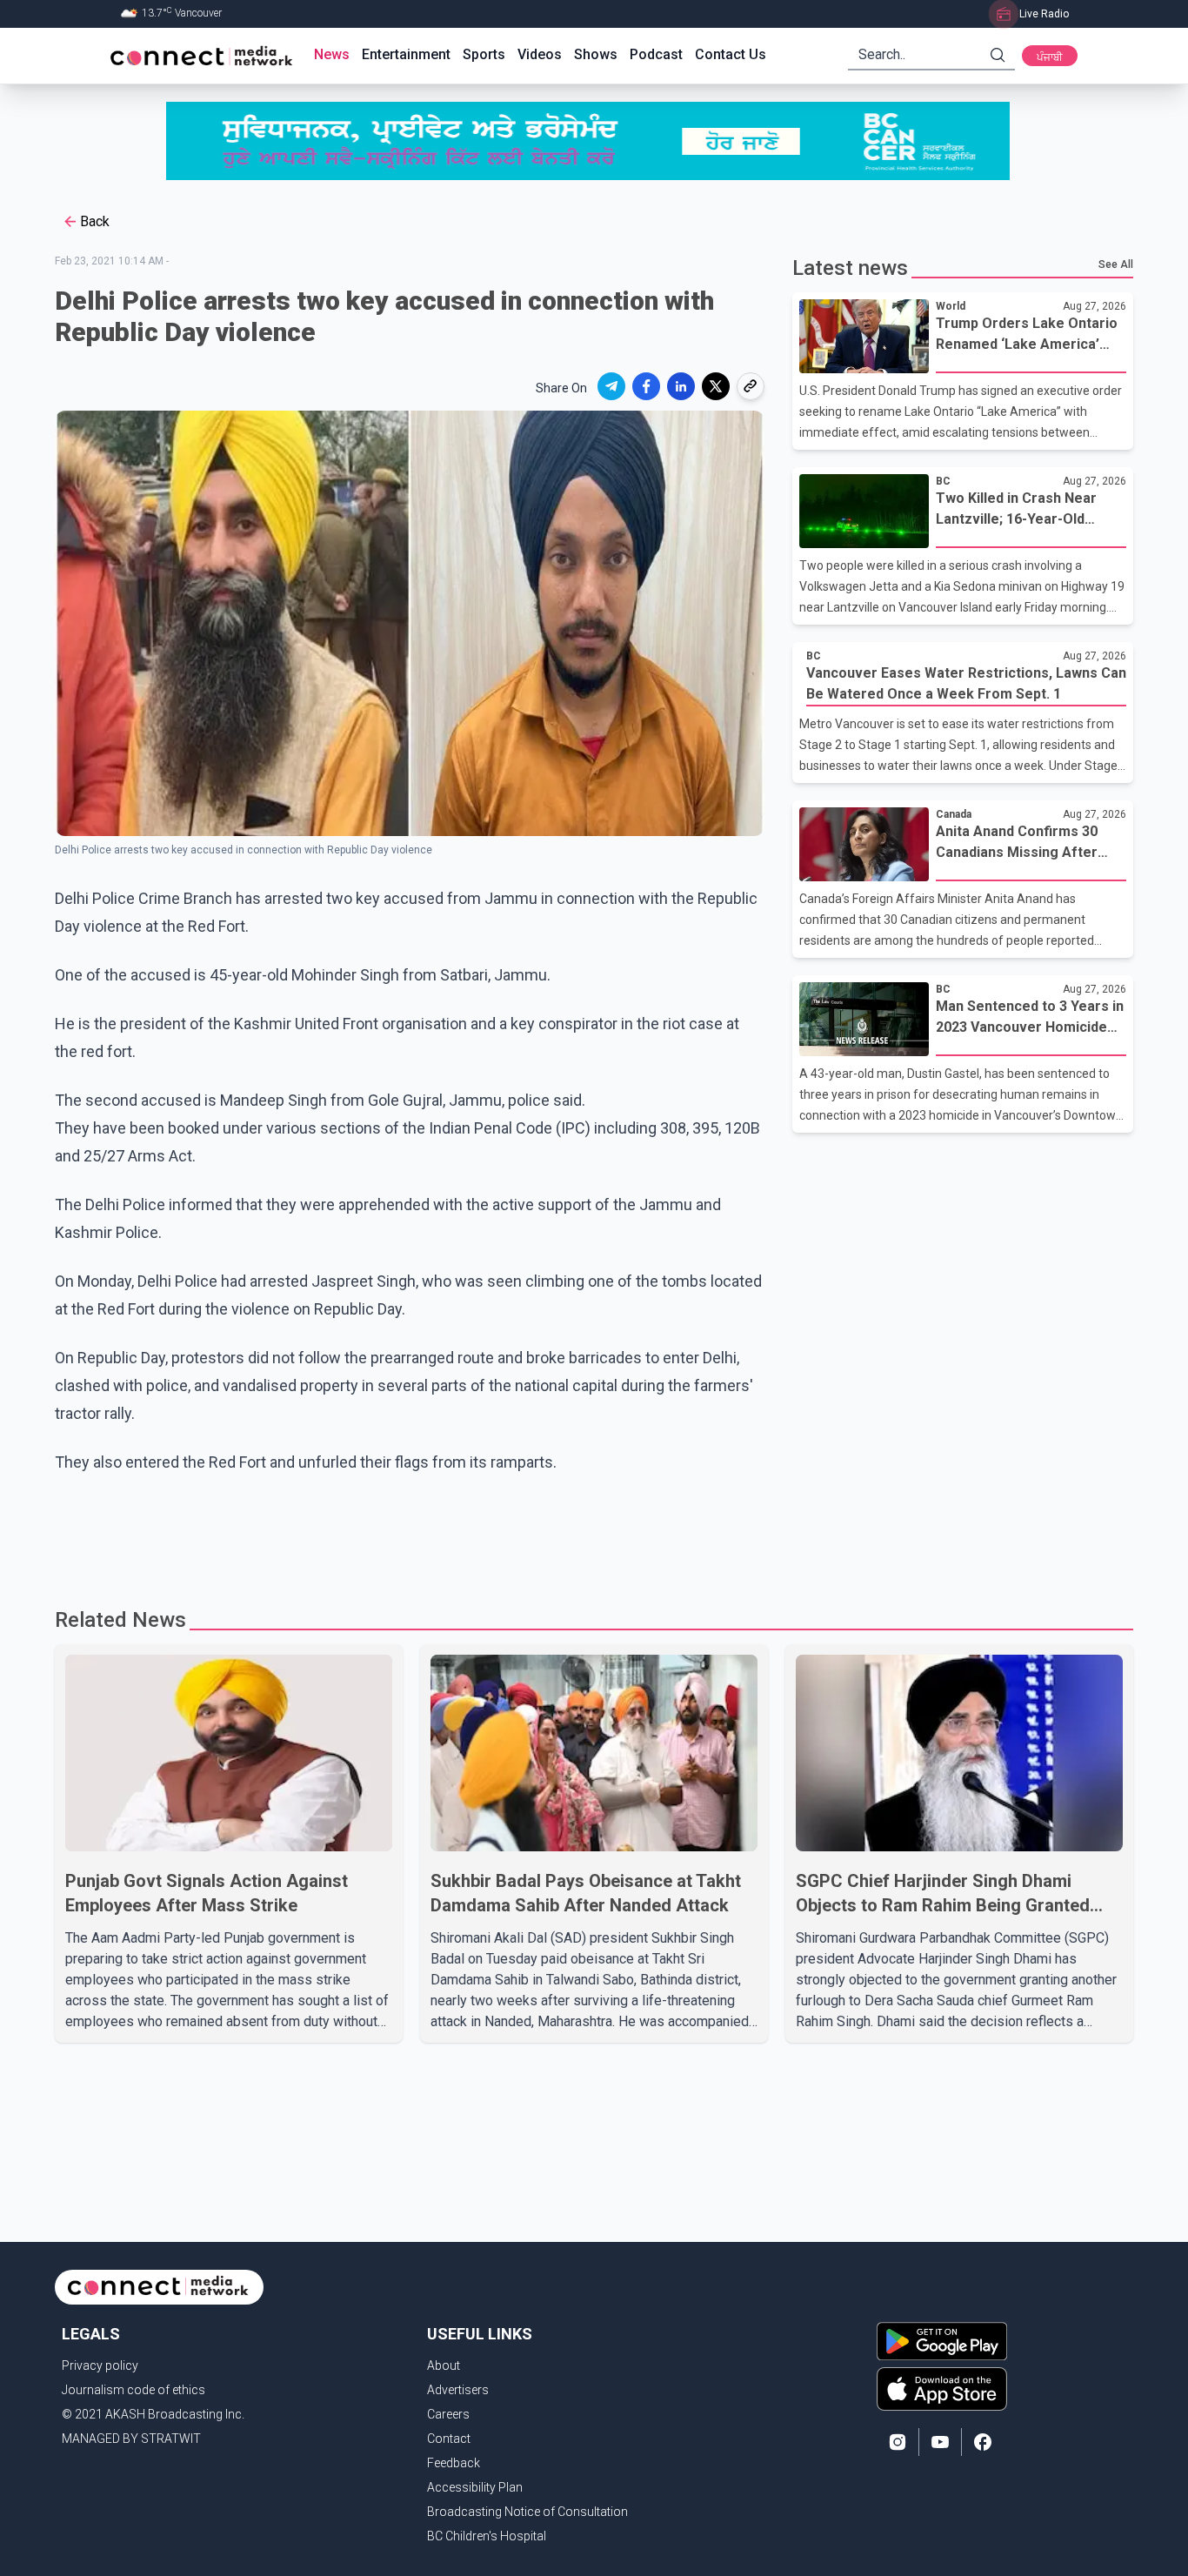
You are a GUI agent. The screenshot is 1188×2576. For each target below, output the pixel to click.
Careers (448, 2414)
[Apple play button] (942, 2389)
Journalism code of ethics (133, 2390)
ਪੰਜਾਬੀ (1050, 57)
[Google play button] (942, 2341)
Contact (449, 2439)
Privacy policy (100, 2365)
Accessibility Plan (475, 2487)
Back (95, 221)
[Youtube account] (940, 2442)
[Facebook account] (983, 2442)
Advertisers (458, 2390)
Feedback (454, 2463)
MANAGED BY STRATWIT (131, 2439)
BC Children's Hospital (487, 2536)
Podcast (656, 54)
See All (1116, 264)
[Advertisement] (588, 1533)
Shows (596, 54)
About (444, 2365)
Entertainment (406, 54)
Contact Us (731, 54)
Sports (484, 54)
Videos (540, 54)
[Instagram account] (898, 2442)
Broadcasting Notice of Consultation (527, 2512)
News (332, 54)
